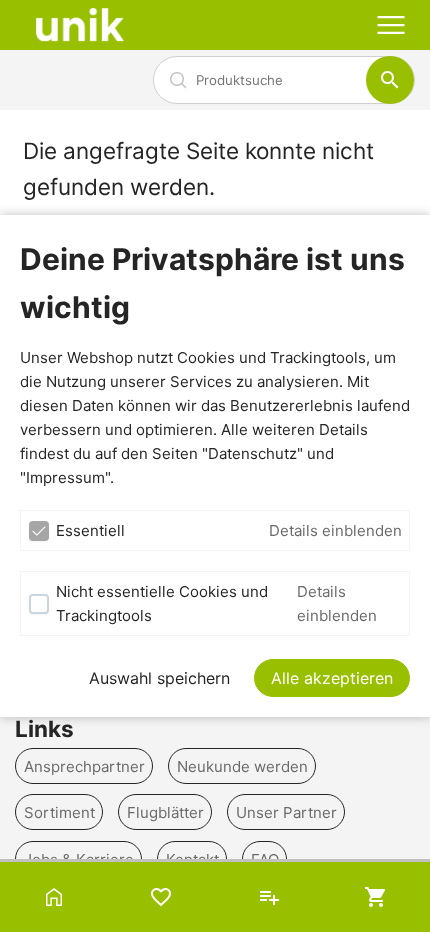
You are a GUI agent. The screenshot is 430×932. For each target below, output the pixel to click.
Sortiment (59, 812)
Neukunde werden (242, 765)
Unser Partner (286, 812)
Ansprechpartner (84, 765)
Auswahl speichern (159, 678)
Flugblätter (165, 812)
